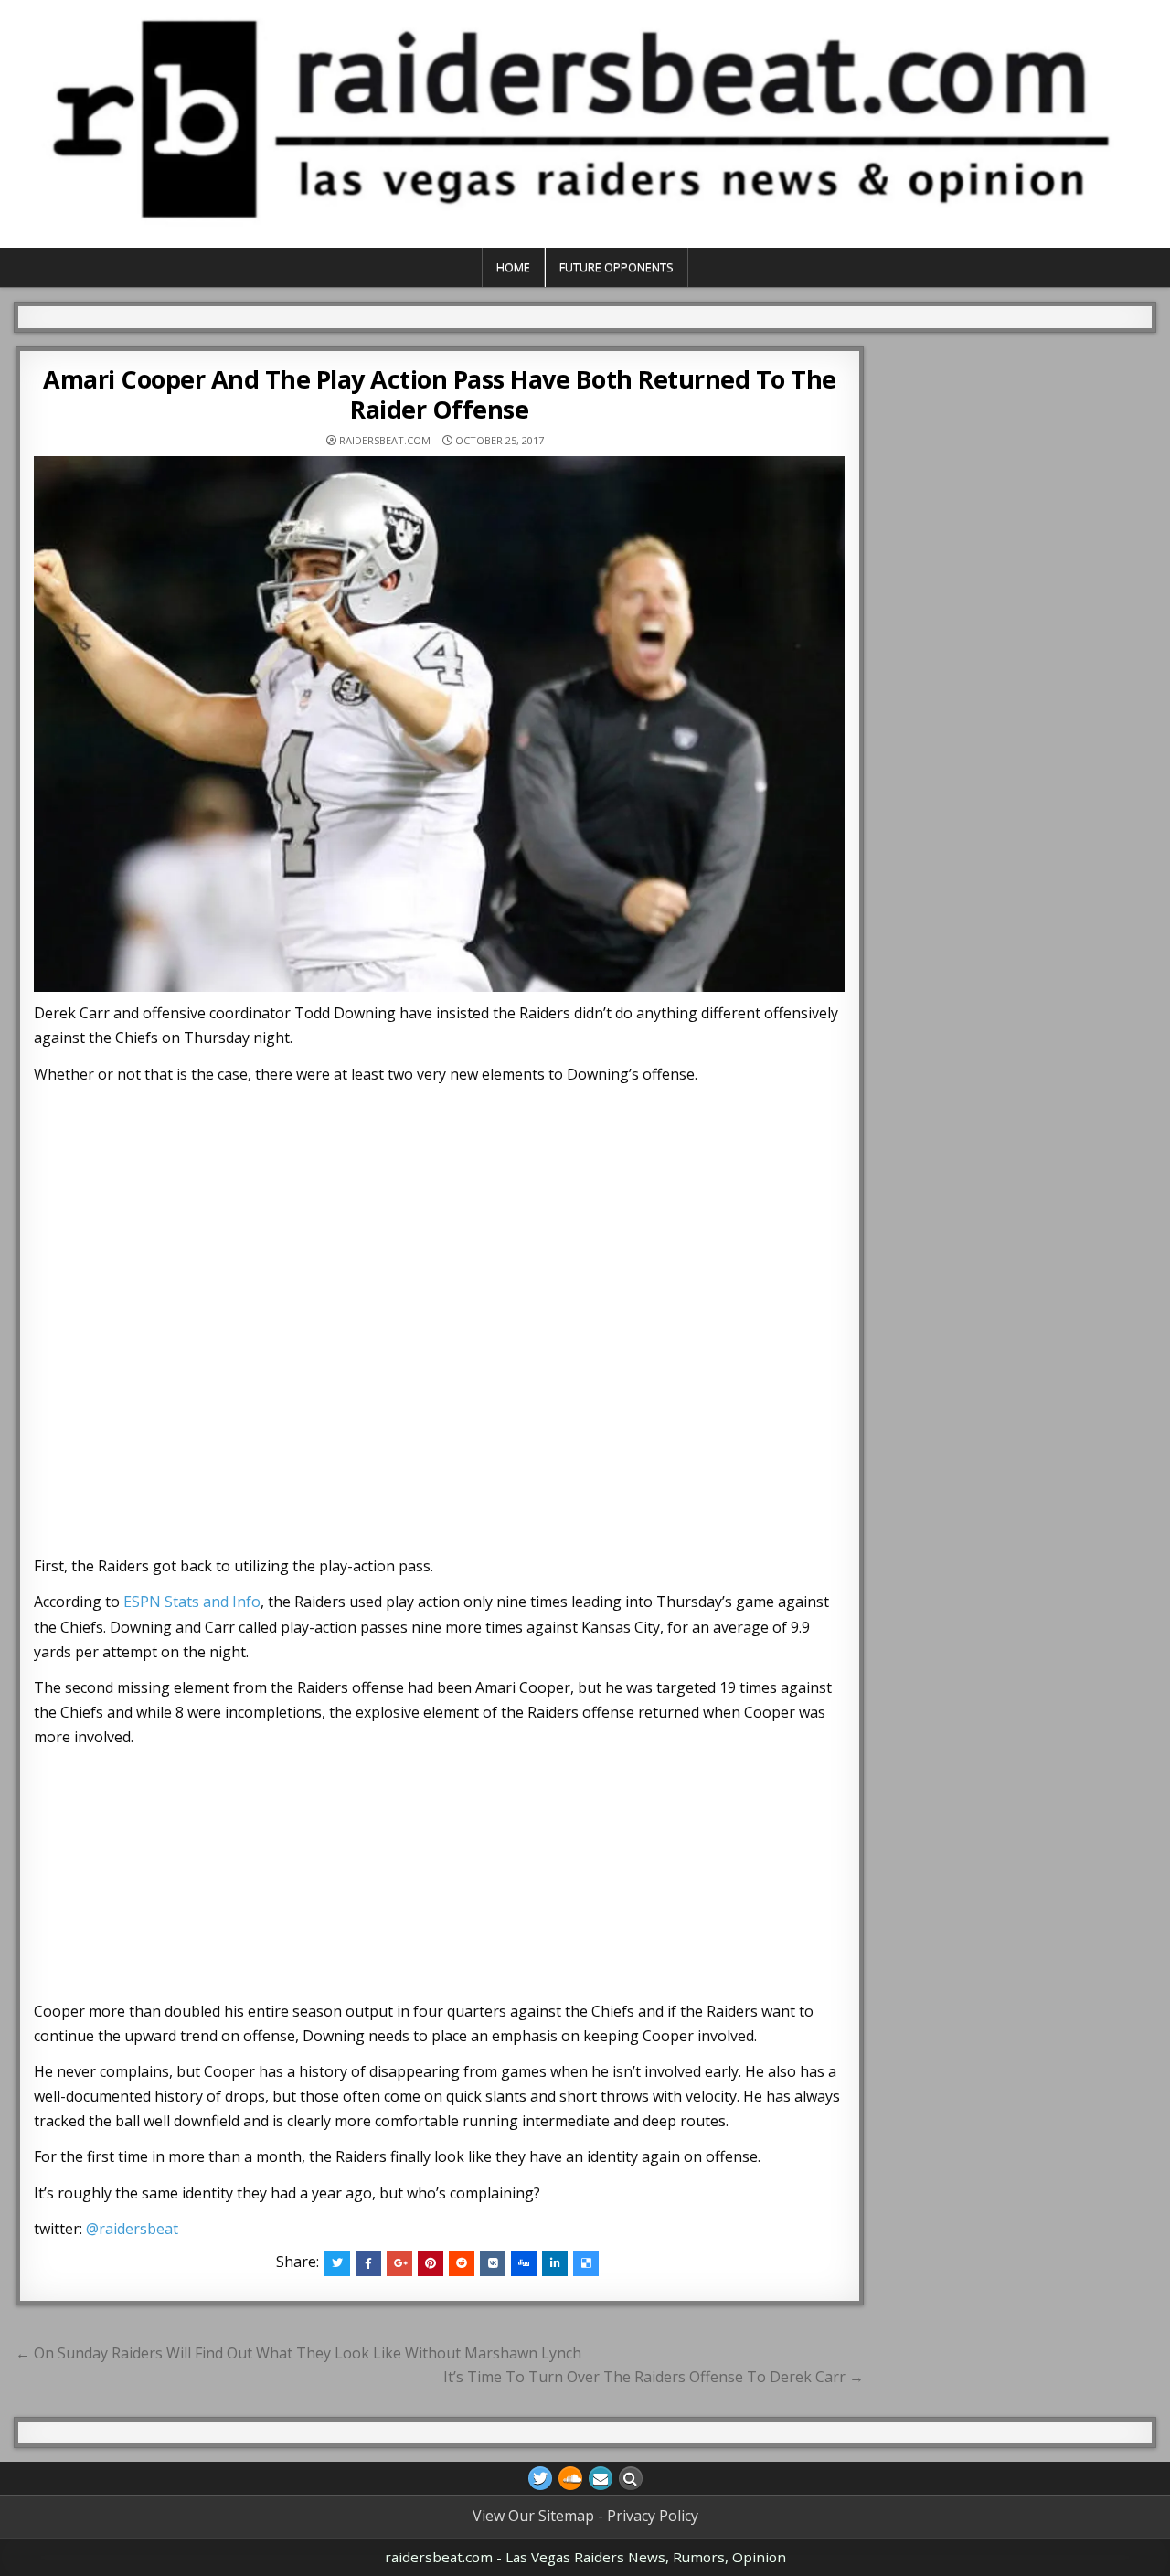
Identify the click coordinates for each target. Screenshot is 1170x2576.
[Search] (631, 2478)
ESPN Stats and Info (192, 1602)
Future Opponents (617, 267)
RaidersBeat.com (385, 440)
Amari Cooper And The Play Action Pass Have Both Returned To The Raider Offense (440, 394)
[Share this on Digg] (524, 2263)
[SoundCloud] (570, 2478)
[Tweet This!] (337, 2263)
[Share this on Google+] (399, 2263)
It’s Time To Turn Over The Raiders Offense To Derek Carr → (654, 2377)
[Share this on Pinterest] (431, 2263)
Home (513, 267)
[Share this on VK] (493, 2263)
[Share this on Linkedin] (555, 2263)
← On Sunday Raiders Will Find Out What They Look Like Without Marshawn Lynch (298, 2353)
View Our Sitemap (533, 2516)
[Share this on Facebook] (368, 2263)
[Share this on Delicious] (586, 2263)
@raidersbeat (132, 2229)
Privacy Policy (653, 2516)
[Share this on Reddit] (462, 2263)
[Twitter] (540, 2478)
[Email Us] (601, 2478)
